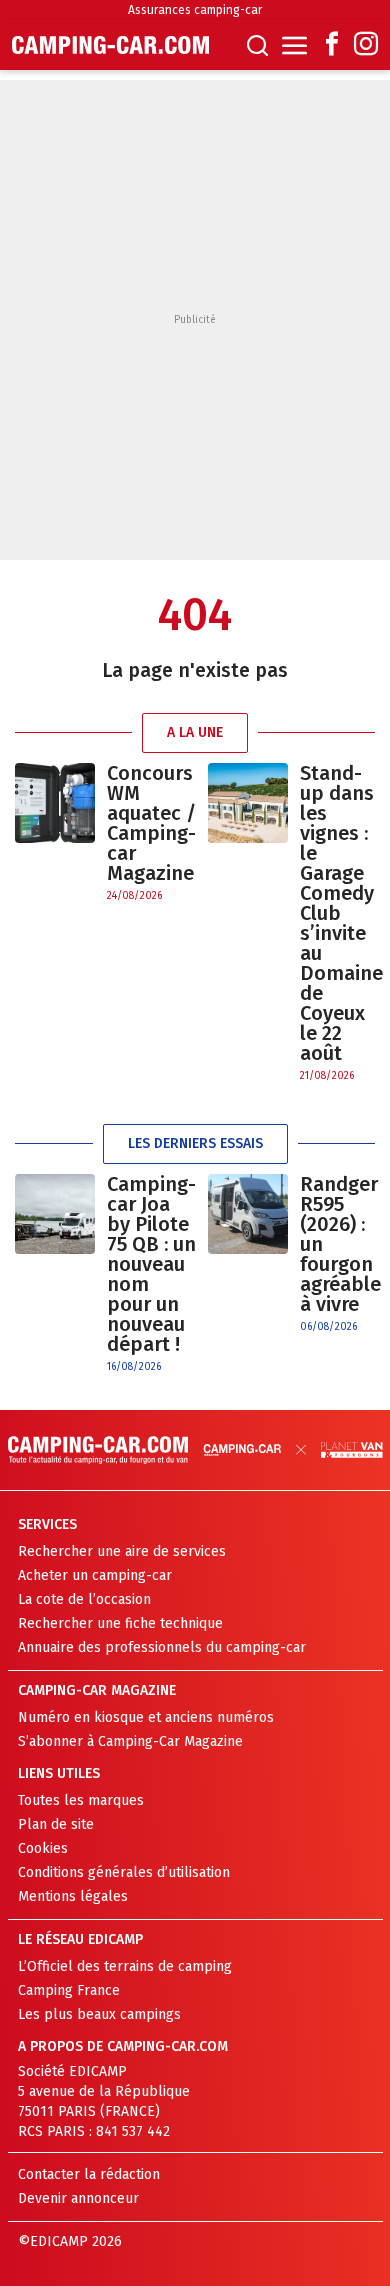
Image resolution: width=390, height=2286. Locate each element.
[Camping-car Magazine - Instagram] (366, 45)
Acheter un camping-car (95, 1575)
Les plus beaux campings (99, 2014)
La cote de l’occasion (84, 1599)
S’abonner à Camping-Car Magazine (130, 1741)
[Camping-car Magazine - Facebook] (332, 45)
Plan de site (56, 1824)
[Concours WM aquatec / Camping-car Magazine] (55, 833)
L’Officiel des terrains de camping (125, 1966)
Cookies (43, 1848)
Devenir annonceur (78, 2198)
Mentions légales (73, 1896)
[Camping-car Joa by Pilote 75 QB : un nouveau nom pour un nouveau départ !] (55, 1274)
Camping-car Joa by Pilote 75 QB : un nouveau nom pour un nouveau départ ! (151, 1264)
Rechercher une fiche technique (120, 1623)
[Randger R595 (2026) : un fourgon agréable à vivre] (248, 1254)
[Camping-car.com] (110, 45)
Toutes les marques (81, 1800)
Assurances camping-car (195, 10)
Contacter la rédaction (89, 2174)
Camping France (69, 1990)
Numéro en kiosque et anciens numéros (146, 1717)
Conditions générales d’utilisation (124, 1872)
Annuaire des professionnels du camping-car (162, 1647)
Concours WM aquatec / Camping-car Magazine (151, 823)
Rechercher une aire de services (122, 1551)
